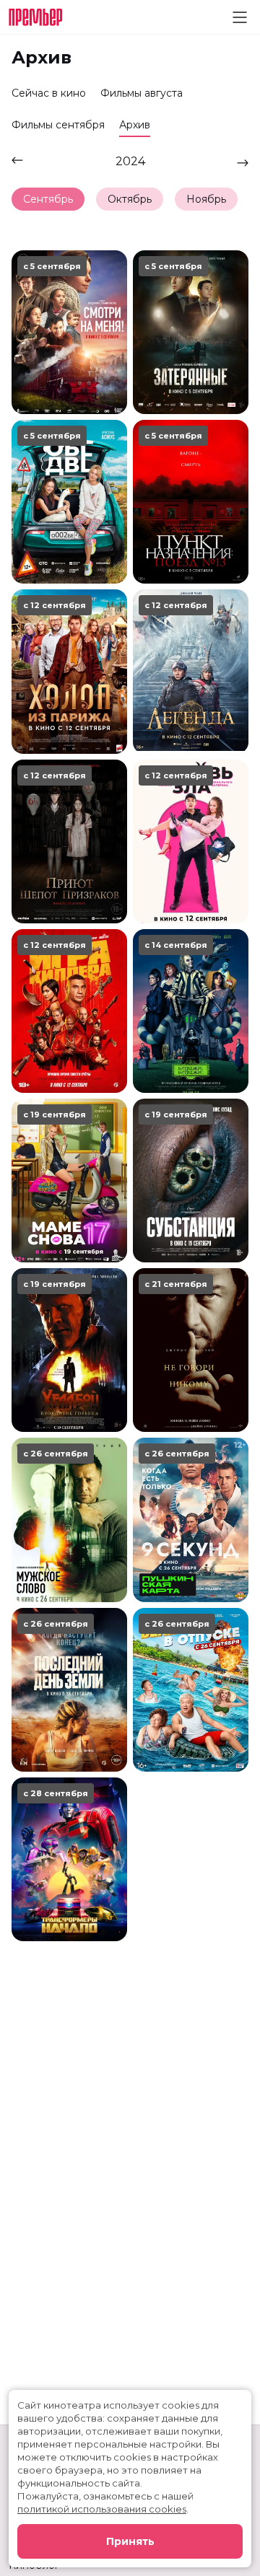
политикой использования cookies (102, 2509)
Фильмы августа (142, 93)
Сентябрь (48, 199)
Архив (135, 125)
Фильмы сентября (58, 125)
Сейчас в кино (49, 93)
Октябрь (130, 199)
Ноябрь (206, 199)
